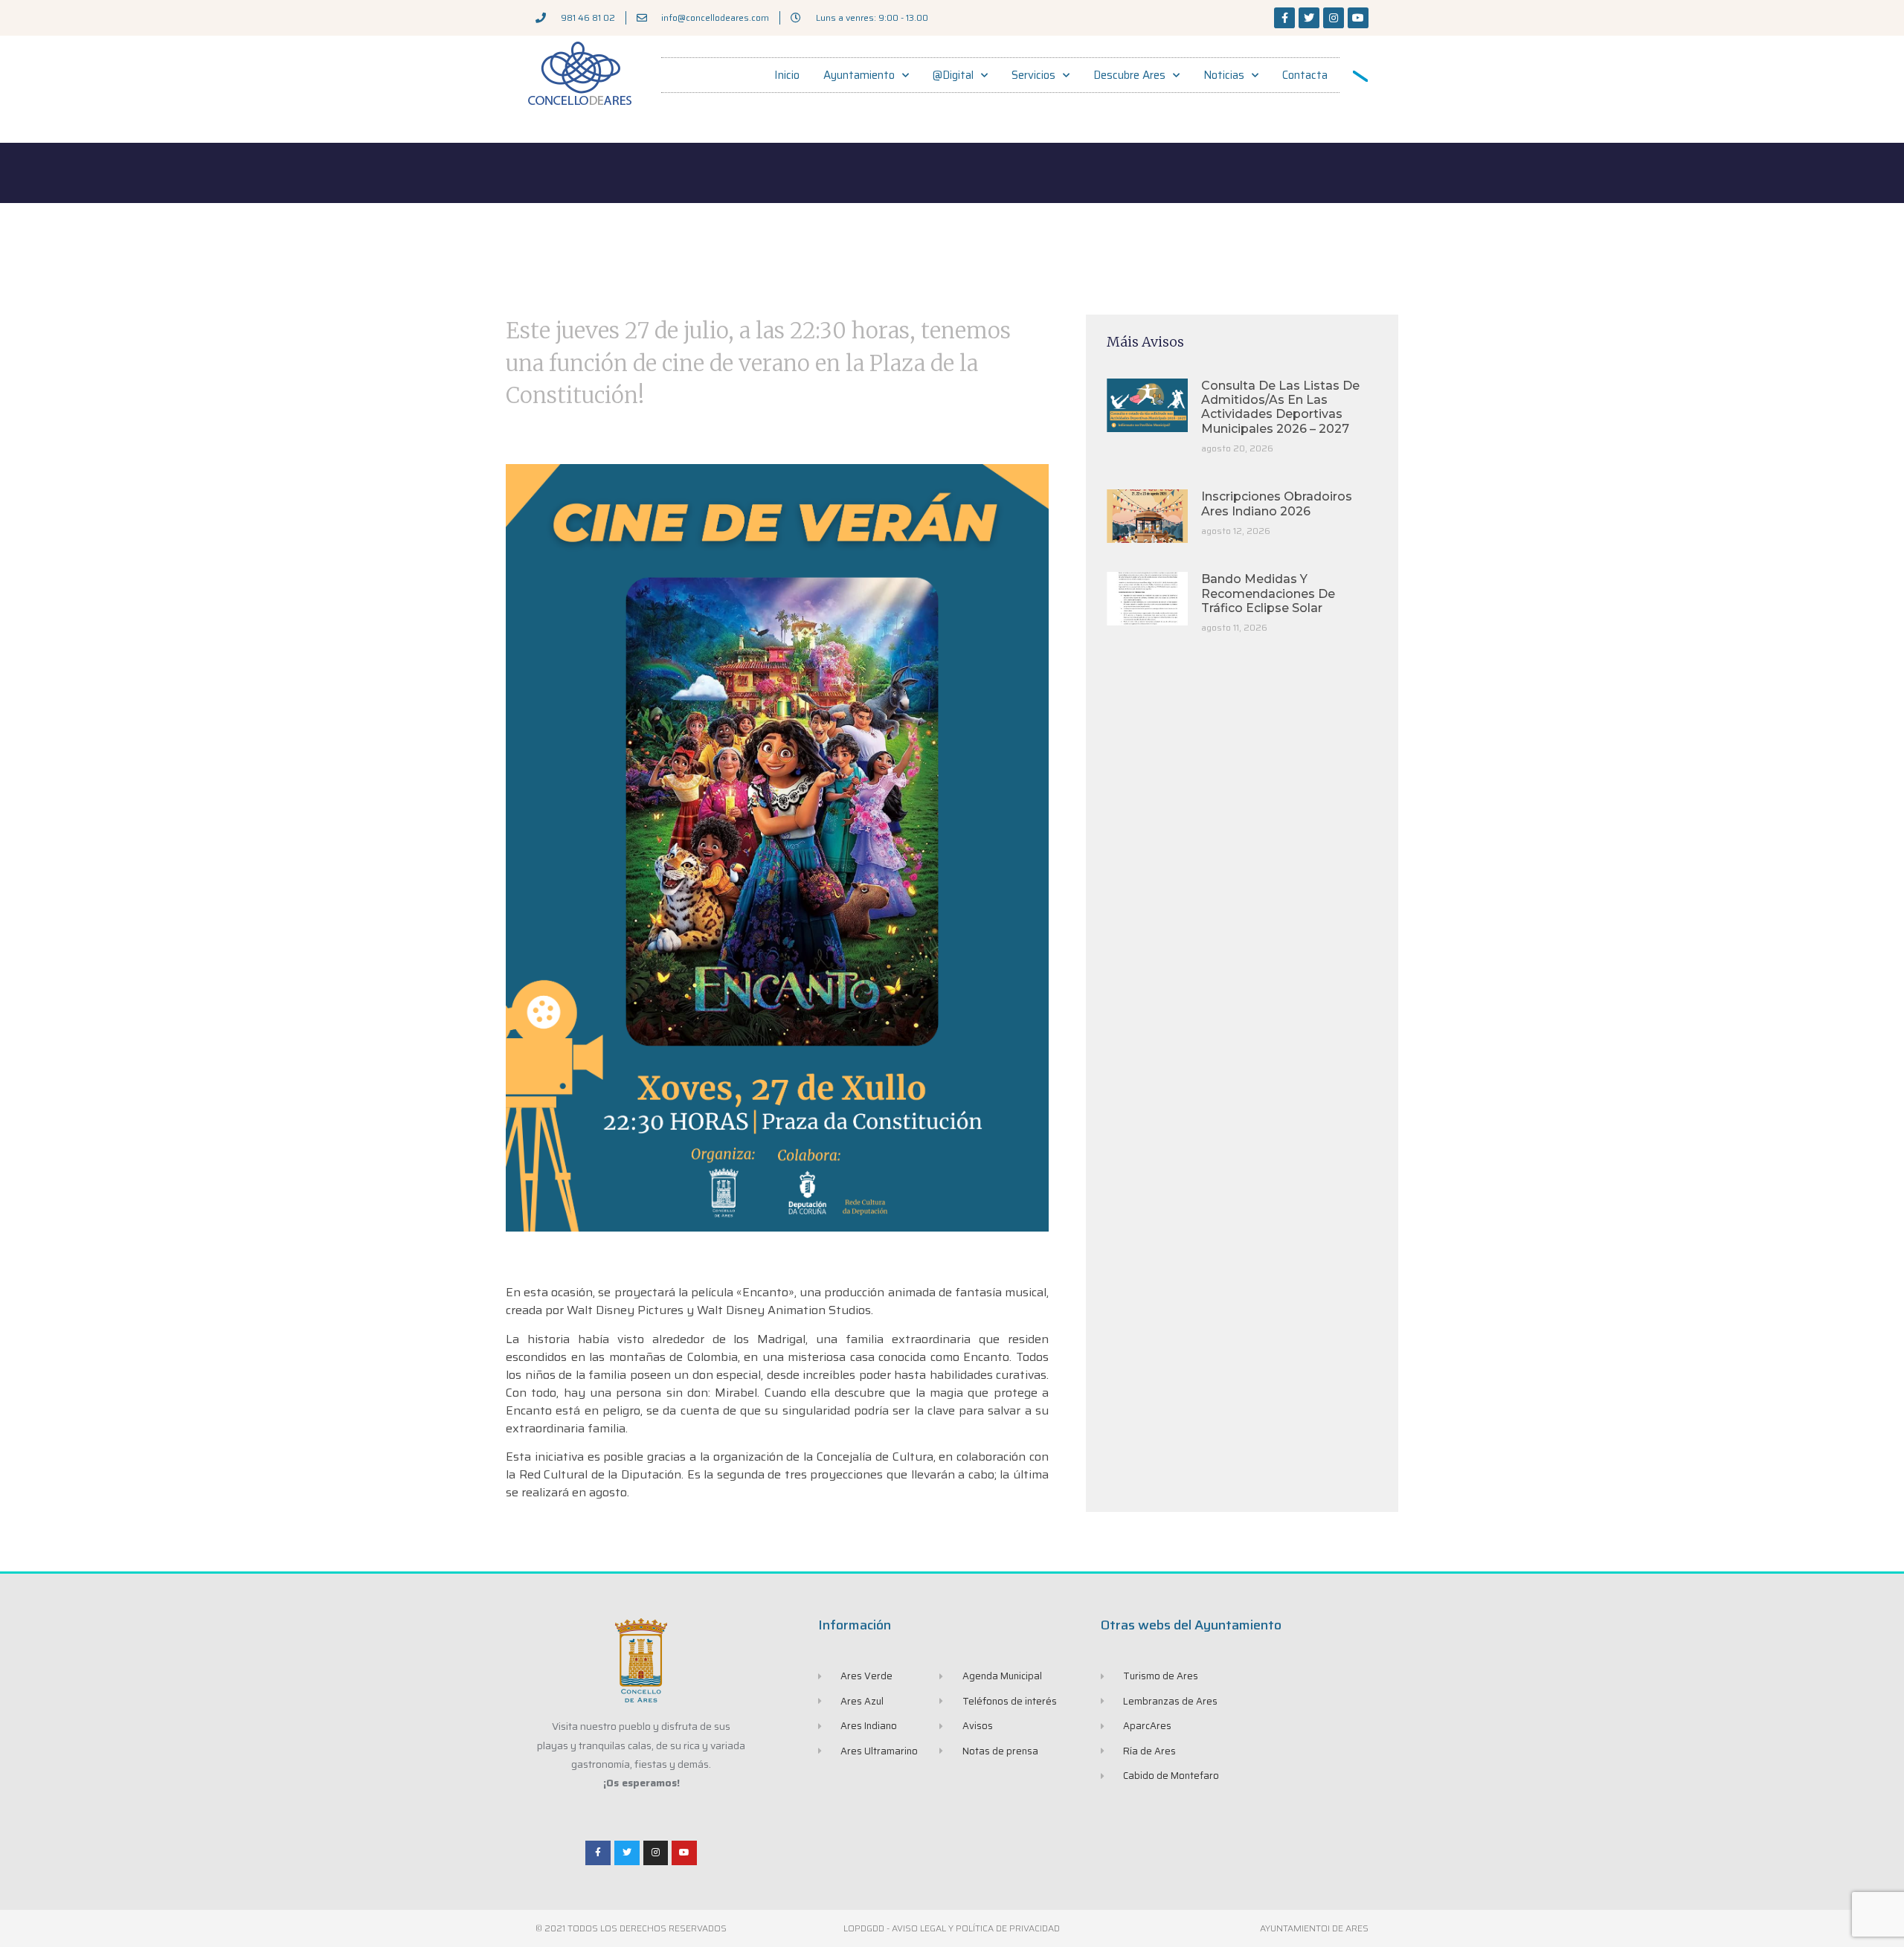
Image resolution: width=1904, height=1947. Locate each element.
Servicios (1033, 75)
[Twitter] (1309, 18)
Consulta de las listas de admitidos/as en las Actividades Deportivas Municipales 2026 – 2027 (1280, 407)
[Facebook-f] (1284, 18)
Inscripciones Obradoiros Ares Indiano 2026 (1277, 503)
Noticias (1224, 75)
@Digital (953, 75)
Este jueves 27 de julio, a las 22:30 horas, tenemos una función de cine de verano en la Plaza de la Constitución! (758, 363)
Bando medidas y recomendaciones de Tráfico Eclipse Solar (1268, 593)
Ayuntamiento (859, 75)
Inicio (787, 75)
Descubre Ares (1129, 75)
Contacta (1305, 75)
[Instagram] (1334, 18)
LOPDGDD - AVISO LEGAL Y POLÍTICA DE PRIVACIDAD (952, 1928)
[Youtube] (1358, 18)
